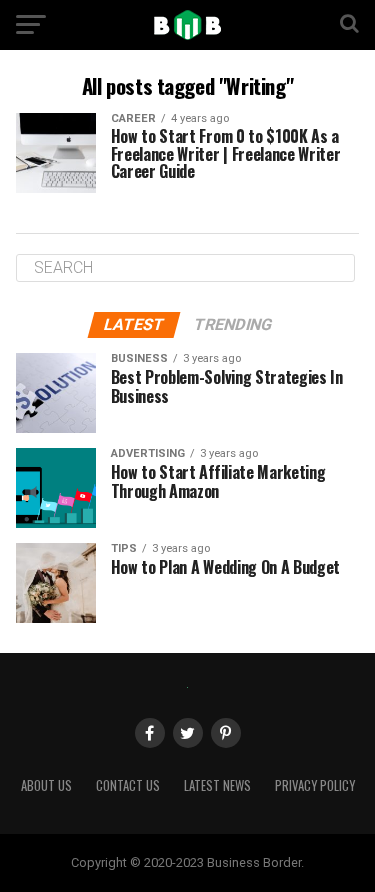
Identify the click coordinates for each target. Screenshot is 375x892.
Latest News (217, 785)
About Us (46, 785)
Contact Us (128, 785)
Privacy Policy (315, 785)
